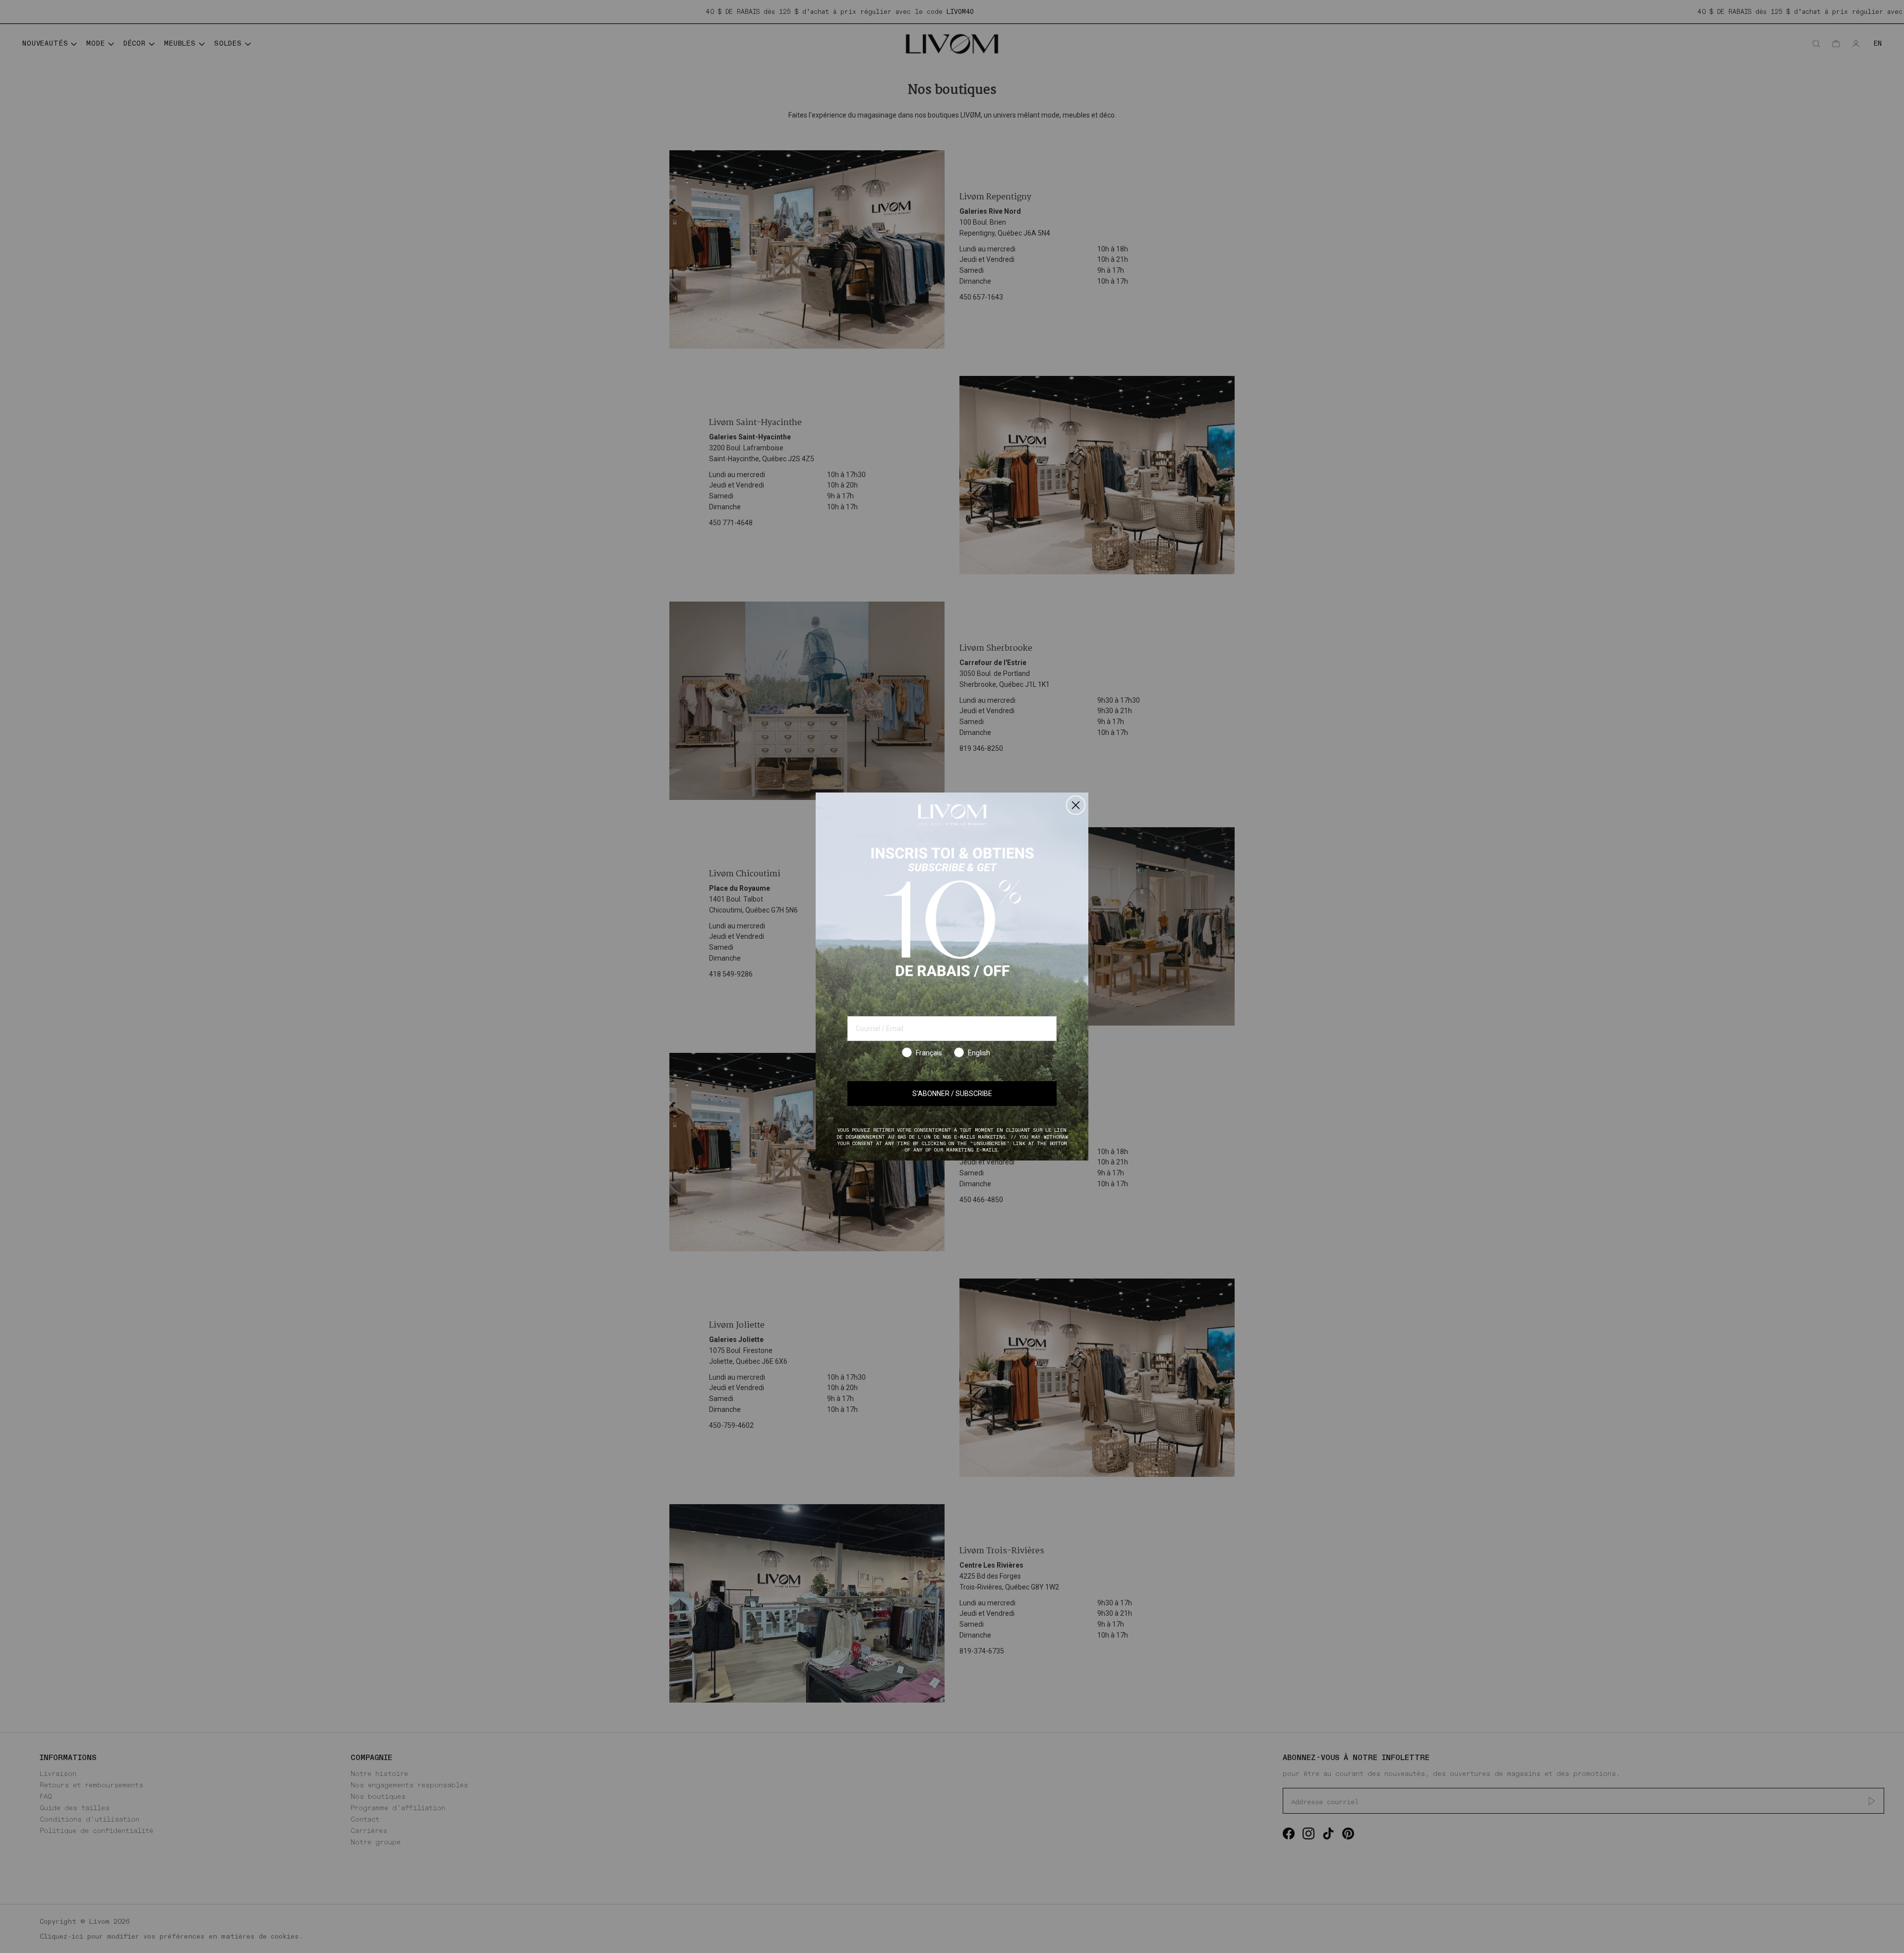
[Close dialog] (1076, 805)
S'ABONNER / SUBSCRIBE (952, 1094)
